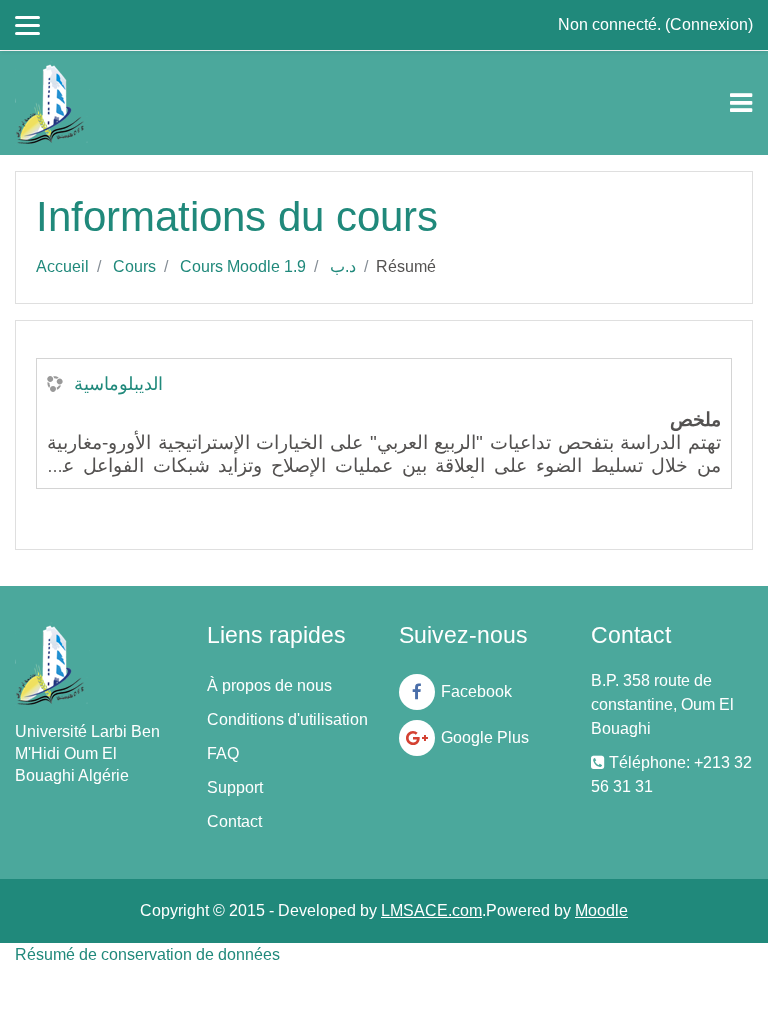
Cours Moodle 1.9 (243, 266)
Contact (234, 821)
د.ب (343, 266)
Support (235, 787)
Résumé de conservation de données (147, 954)
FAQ (223, 753)
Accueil (62, 266)
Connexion (709, 24)
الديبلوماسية (118, 384)
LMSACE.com (431, 910)
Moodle (601, 910)
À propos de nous (269, 685)
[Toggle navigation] (741, 103)
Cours (134, 266)
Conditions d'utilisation (287, 719)
